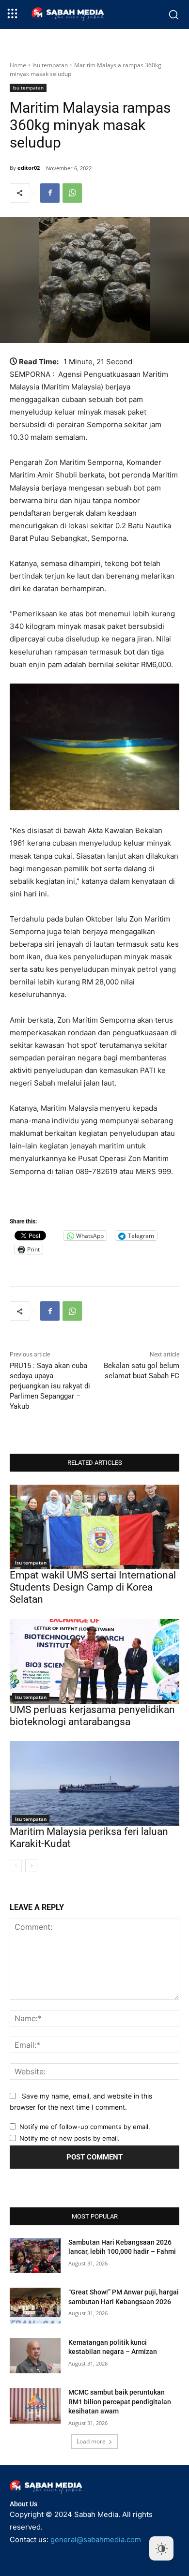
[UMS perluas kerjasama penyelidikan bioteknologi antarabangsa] (94, 1661)
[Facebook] (50, 193)
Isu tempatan (50, 65)
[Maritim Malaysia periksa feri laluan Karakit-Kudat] (94, 1783)
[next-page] (31, 1866)
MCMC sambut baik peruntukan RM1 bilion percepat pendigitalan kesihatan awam (120, 2402)
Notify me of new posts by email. (70, 2138)
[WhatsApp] (72, 193)
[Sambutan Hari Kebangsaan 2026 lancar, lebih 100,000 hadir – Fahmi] (35, 2256)
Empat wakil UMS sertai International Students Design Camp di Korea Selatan (93, 1587)
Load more (91, 2441)
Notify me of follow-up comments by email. (85, 2127)
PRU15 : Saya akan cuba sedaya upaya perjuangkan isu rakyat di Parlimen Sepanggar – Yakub (50, 1386)
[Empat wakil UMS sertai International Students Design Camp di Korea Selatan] (94, 1527)
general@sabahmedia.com (96, 2539)
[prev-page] (16, 1866)
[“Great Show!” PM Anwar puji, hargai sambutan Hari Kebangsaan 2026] (35, 2306)
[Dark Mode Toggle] (161, 2548)
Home (18, 65)
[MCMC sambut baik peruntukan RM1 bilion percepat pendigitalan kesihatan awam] (35, 2406)
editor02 (29, 168)
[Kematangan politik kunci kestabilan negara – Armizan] (35, 2356)
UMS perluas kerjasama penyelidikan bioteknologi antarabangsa (92, 1716)
